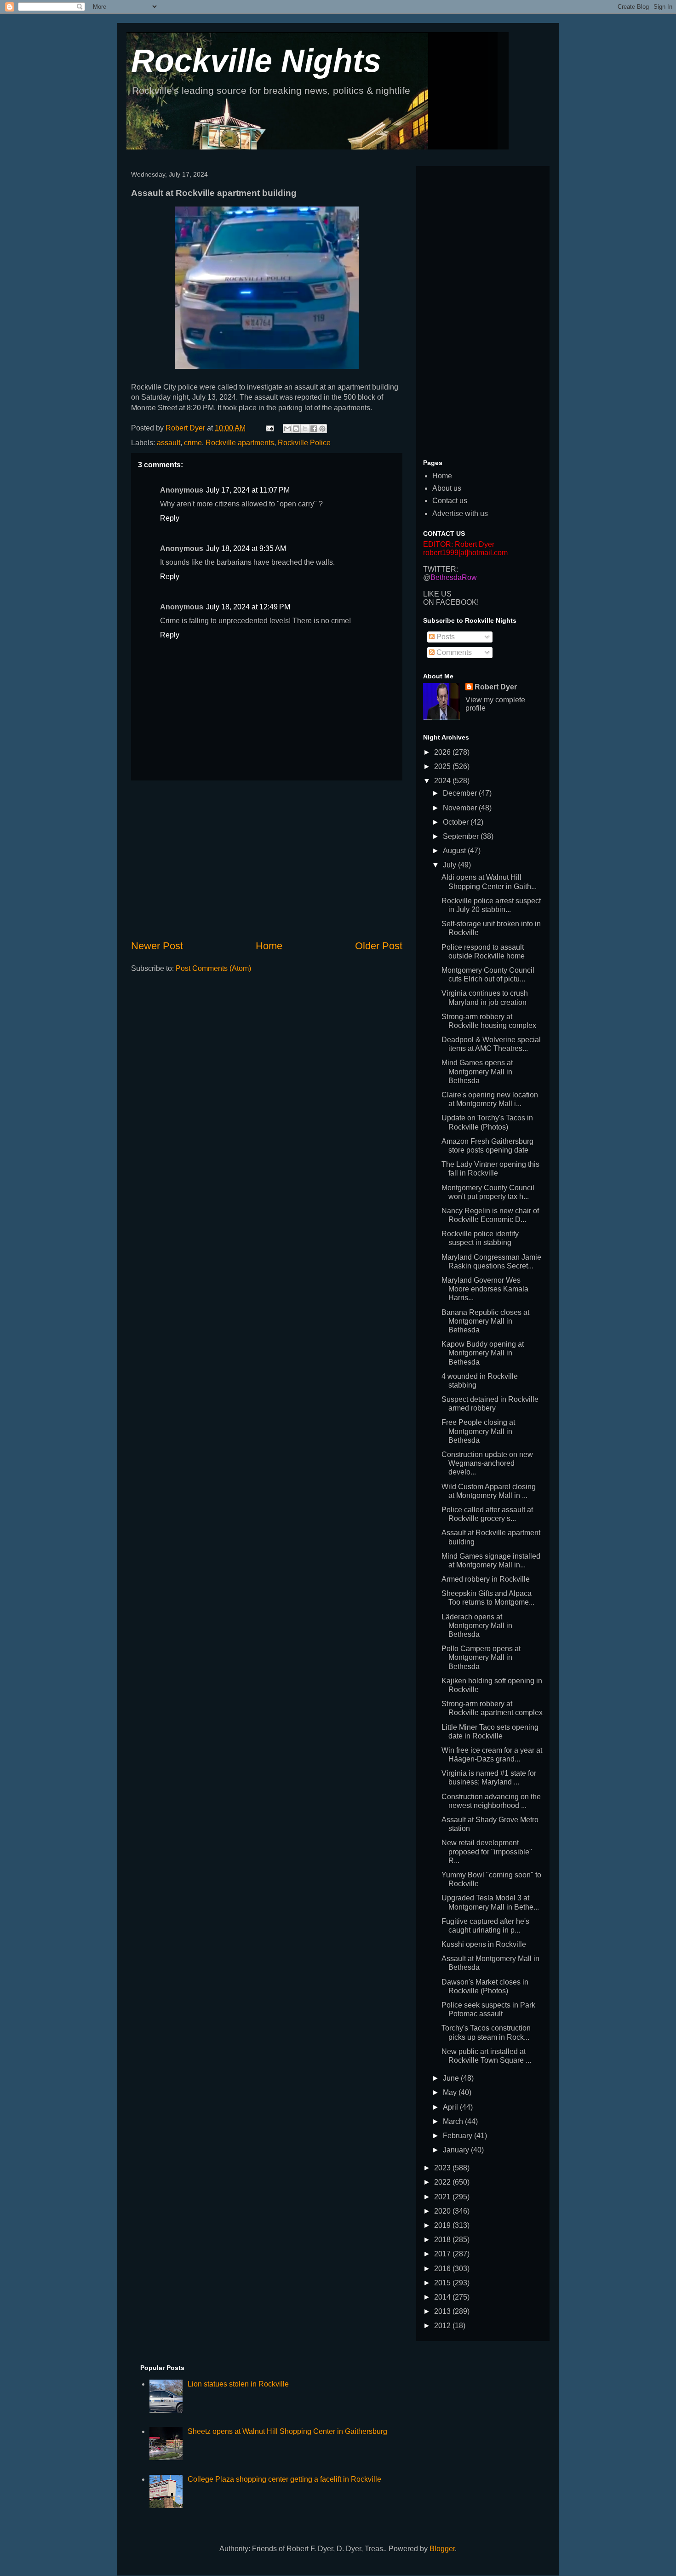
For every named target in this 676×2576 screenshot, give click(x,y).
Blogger (442, 2549)
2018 (443, 2240)
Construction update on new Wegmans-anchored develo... (487, 1463)
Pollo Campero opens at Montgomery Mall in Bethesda (481, 1657)
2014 (443, 2297)
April (451, 2107)
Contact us (450, 501)
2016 (443, 2269)
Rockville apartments (240, 443)
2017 (443, 2254)
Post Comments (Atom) (213, 968)
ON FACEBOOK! (451, 602)
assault (169, 443)
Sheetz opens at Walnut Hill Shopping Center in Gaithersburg (287, 2431)
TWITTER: (441, 569)
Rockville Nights (256, 61)
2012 (443, 2326)
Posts (445, 637)
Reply (170, 518)
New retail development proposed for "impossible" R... (487, 1851)
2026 (443, 752)
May (451, 2092)
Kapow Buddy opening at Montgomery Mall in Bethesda (483, 1353)
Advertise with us (460, 513)
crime (193, 443)
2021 (443, 2197)
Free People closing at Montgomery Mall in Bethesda (478, 1431)
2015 (443, 2283)
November (461, 808)
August (455, 851)
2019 (443, 2225)
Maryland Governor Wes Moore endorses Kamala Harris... (485, 1289)
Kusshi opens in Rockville (484, 1944)
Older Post (379, 946)
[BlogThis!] (296, 429)
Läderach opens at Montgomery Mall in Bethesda (477, 1626)
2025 (443, 766)
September (462, 836)
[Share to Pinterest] (322, 429)
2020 (443, 2211)
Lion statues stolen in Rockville (238, 2384)
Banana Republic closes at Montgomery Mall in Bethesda (485, 1321)
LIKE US (437, 594)
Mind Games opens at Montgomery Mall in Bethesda (477, 1071)
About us (447, 488)
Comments (453, 652)
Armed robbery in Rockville (486, 1579)
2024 (443, 781)
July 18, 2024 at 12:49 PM (248, 607)
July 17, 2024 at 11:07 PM (248, 490)
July (450, 865)
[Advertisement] (267, 860)
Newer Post (157, 946)
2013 (443, 2311)
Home (269, 946)
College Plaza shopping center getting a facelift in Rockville (284, 2479)
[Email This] (287, 429)
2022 (443, 2182)
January (457, 2150)
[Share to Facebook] (314, 429)
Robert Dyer (496, 687)
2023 (443, 2168)
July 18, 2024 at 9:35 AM (246, 548)
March (454, 2121)
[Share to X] (305, 429)
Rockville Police (304, 443)
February (458, 2136)
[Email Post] (269, 428)
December (461, 793)
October (457, 822)
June (452, 2078)
